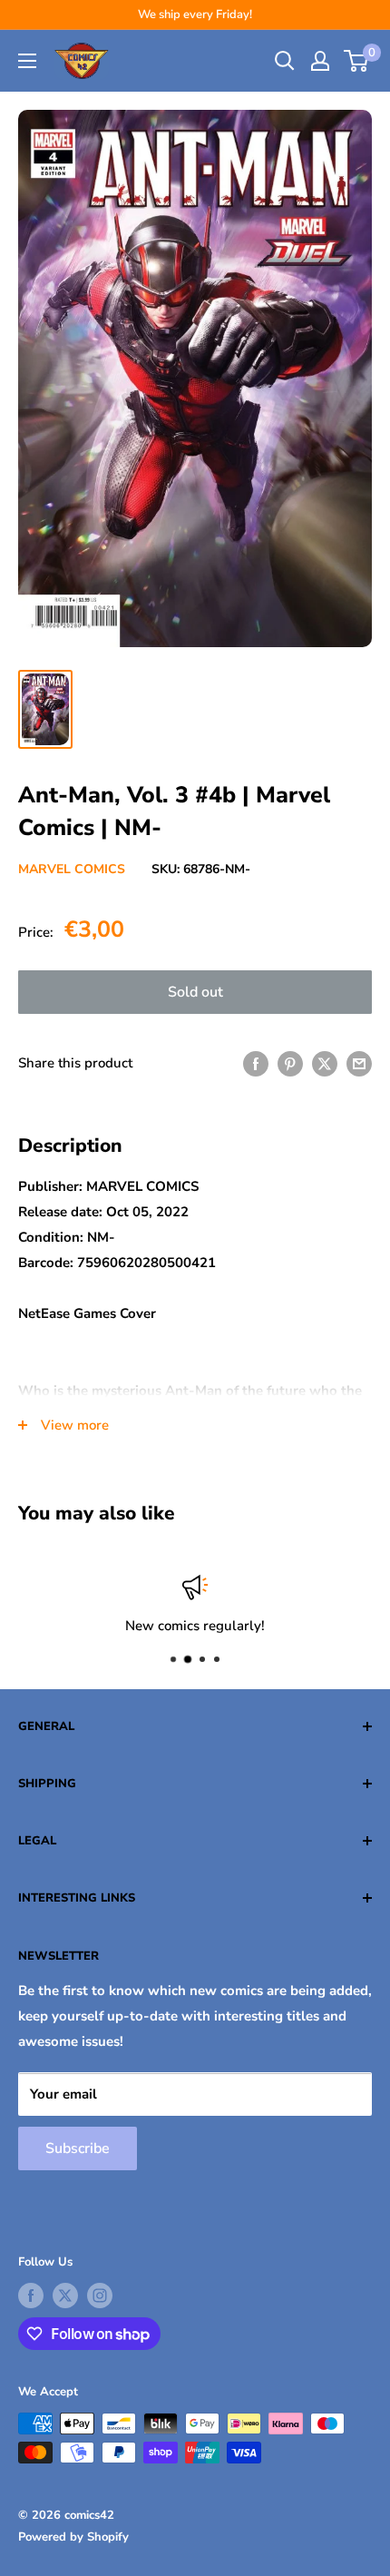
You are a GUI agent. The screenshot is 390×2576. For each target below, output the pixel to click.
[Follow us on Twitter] (65, 2296)
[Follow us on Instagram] (100, 2296)
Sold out (195, 992)
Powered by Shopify (73, 2537)
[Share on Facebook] (256, 1063)
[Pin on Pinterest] (290, 1063)
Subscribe (78, 2148)
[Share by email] (359, 1063)
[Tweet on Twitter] (325, 1063)
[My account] (320, 61)
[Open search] (285, 61)
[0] (357, 61)
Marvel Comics (72, 869)
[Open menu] (27, 61)
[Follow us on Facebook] (31, 2296)
